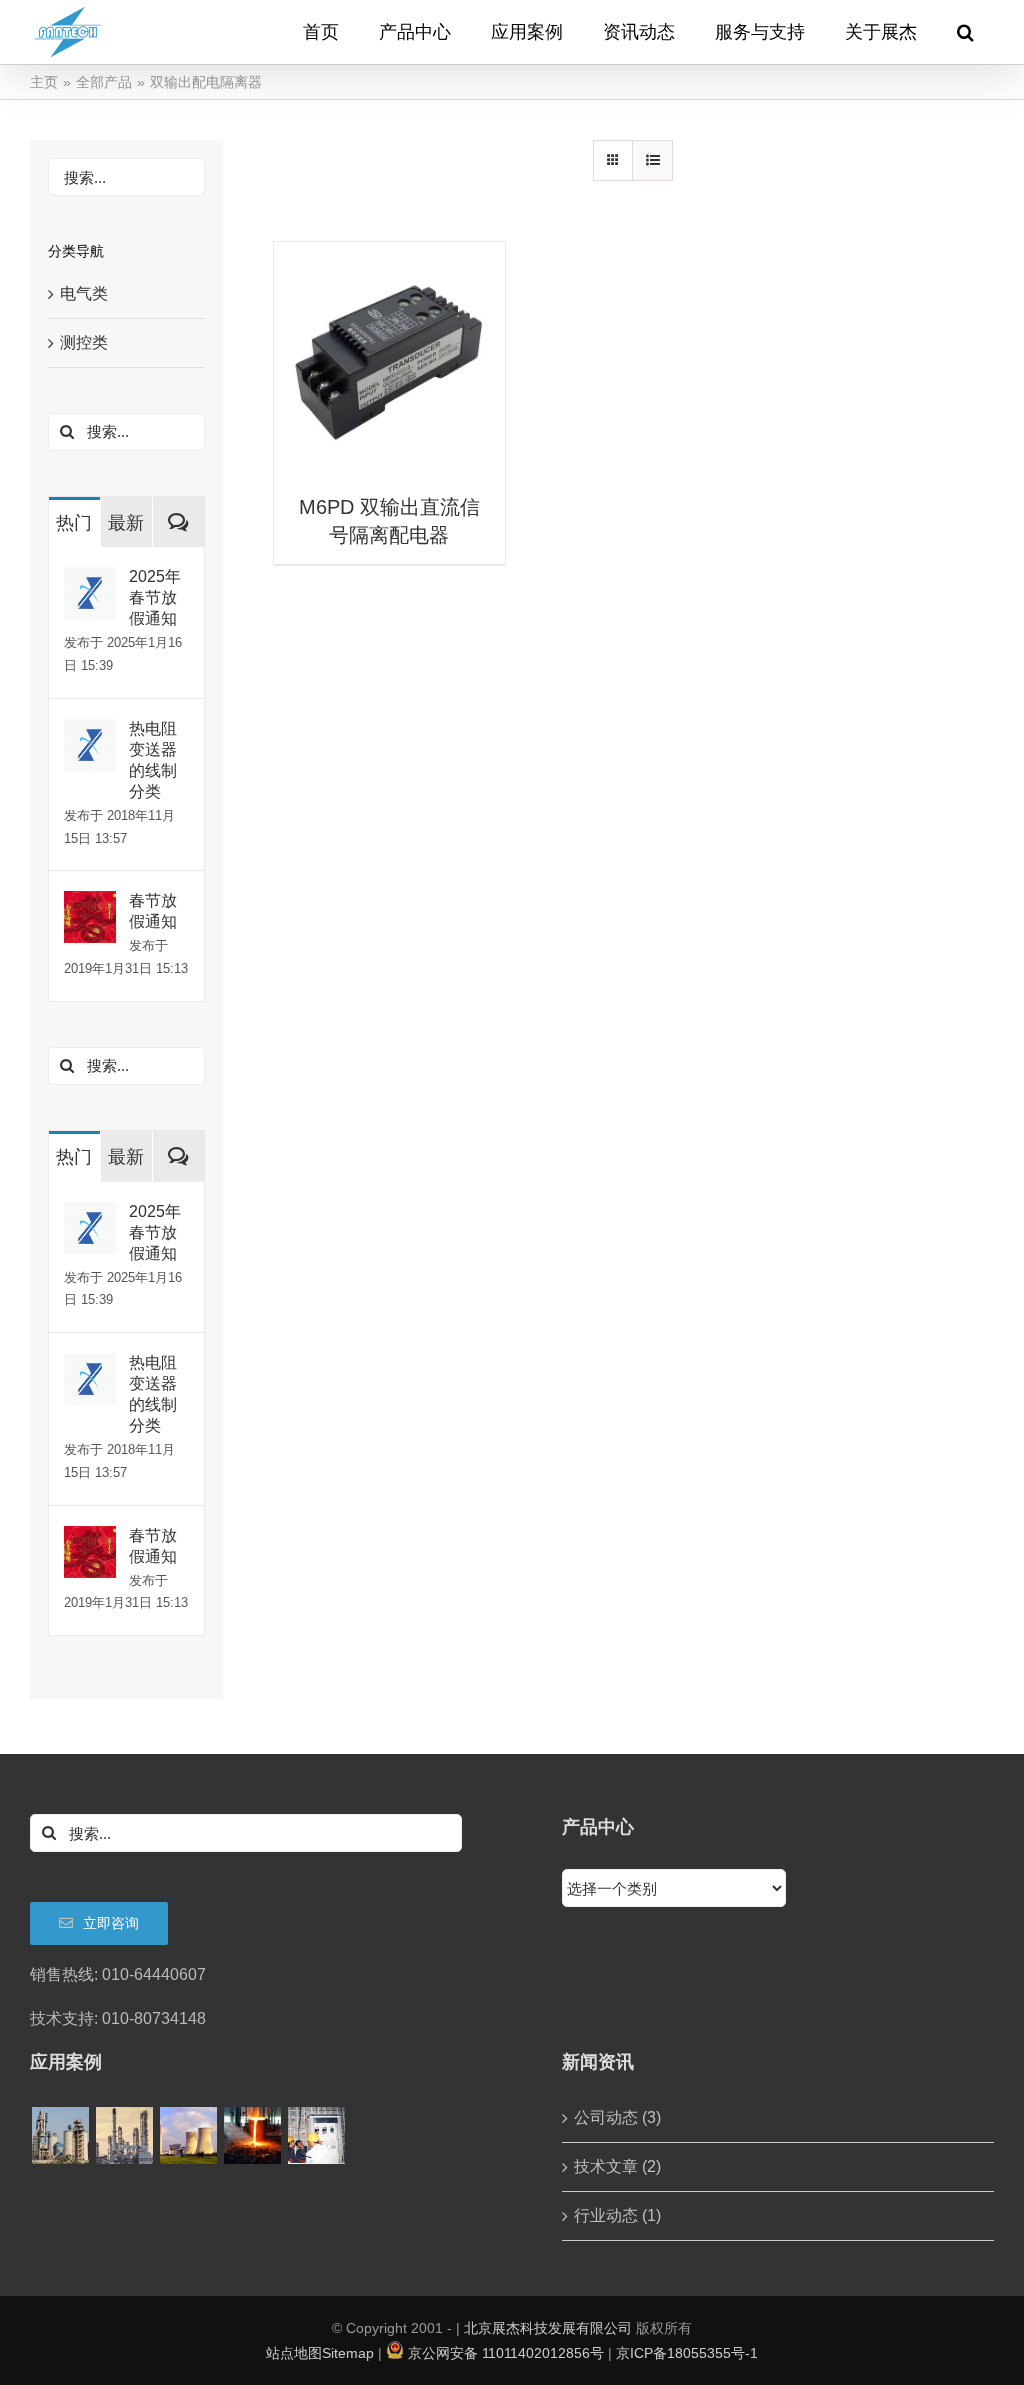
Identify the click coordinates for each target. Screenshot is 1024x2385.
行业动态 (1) (617, 2215)
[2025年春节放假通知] (90, 580)
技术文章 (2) (617, 2166)
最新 (126, 523)
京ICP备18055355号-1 (687, 2353)
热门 (74, 523)
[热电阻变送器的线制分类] (90, 732)
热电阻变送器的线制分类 (153, 760)
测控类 (84, 342)
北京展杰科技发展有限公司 (548, 2328)
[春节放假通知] (90, 904)
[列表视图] (652, 160)
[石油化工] (124, 2135)
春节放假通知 (153, 911)
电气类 (84, 293)
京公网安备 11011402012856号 (506, 2353)
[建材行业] (60, 2135)
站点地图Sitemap (320, 2353)
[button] (965, 32)
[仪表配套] (316, 2135)
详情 (389, 359)
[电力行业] (188, 2135)
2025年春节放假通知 (155, 597)
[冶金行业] (252, 2135)
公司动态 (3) (617, 2117)
